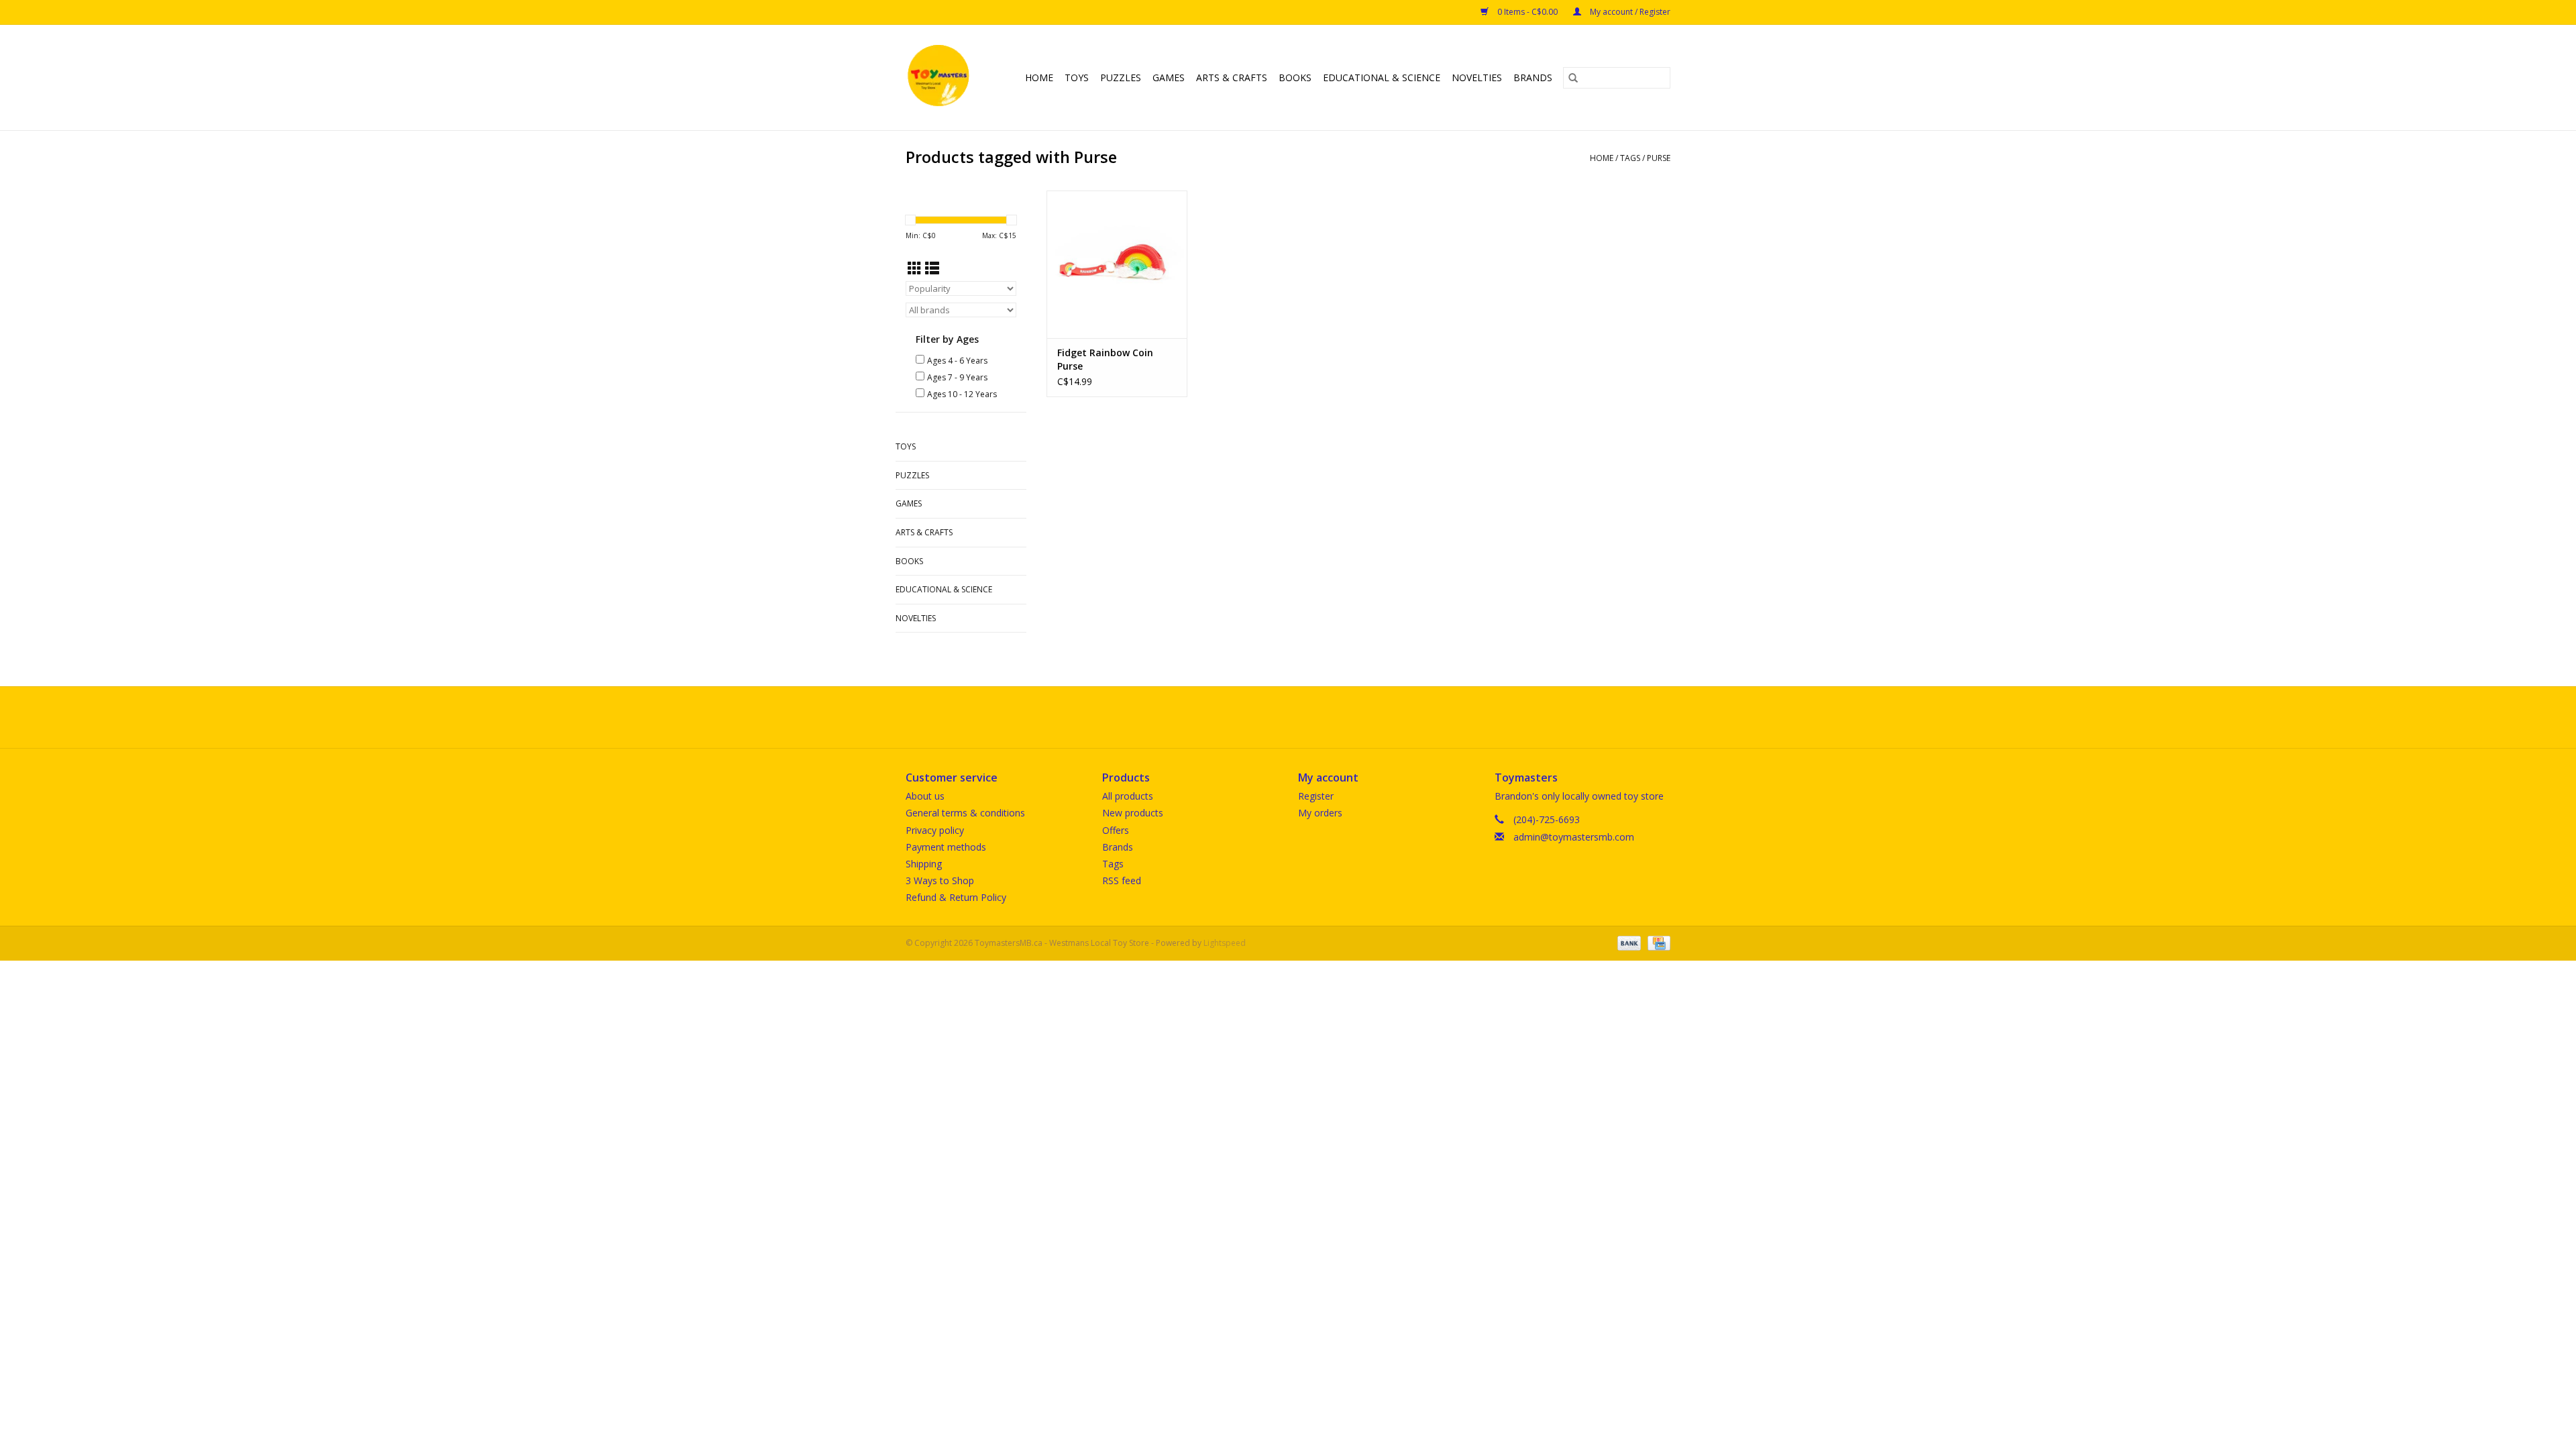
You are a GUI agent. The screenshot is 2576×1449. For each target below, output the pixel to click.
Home (1039, 77)
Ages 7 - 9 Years (957, 377)
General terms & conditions (965, 813)
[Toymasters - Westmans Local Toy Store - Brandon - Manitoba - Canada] (941, 77)
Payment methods (946, 847)
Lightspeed (1225, 943)
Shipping (924, 864)
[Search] (1573, 78)
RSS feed (1122, 880)
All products (1128, 796)
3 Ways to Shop (940, 880)
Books (1295, 77)
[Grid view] (915, 268)
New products (1133, 813)
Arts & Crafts (1232, 77)
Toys (1077, 77)
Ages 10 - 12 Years (962, 394)
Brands (1533, 77)
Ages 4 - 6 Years (957, 361)
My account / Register (1629, 12)
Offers (1116, 830)
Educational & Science (1382, 77)
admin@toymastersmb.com (1574, 837)
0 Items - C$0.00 (1527, 12)
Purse (1659, 158)
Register (1316, 796)
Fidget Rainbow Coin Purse (1105, 359)
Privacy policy (935, 830)
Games (1169, 77)
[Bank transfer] (1628, 943)
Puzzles (1121, 77)
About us (925, 796)
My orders (1320, 813)
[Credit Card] (1657, 943)
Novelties (1477, 77)
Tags (1630, 158)
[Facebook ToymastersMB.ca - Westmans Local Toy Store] (1276, 717)
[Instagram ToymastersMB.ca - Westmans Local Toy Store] (1300, 717)
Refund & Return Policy (956, 897)
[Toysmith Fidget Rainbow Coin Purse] (1117, 264)
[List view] (932, 268)
